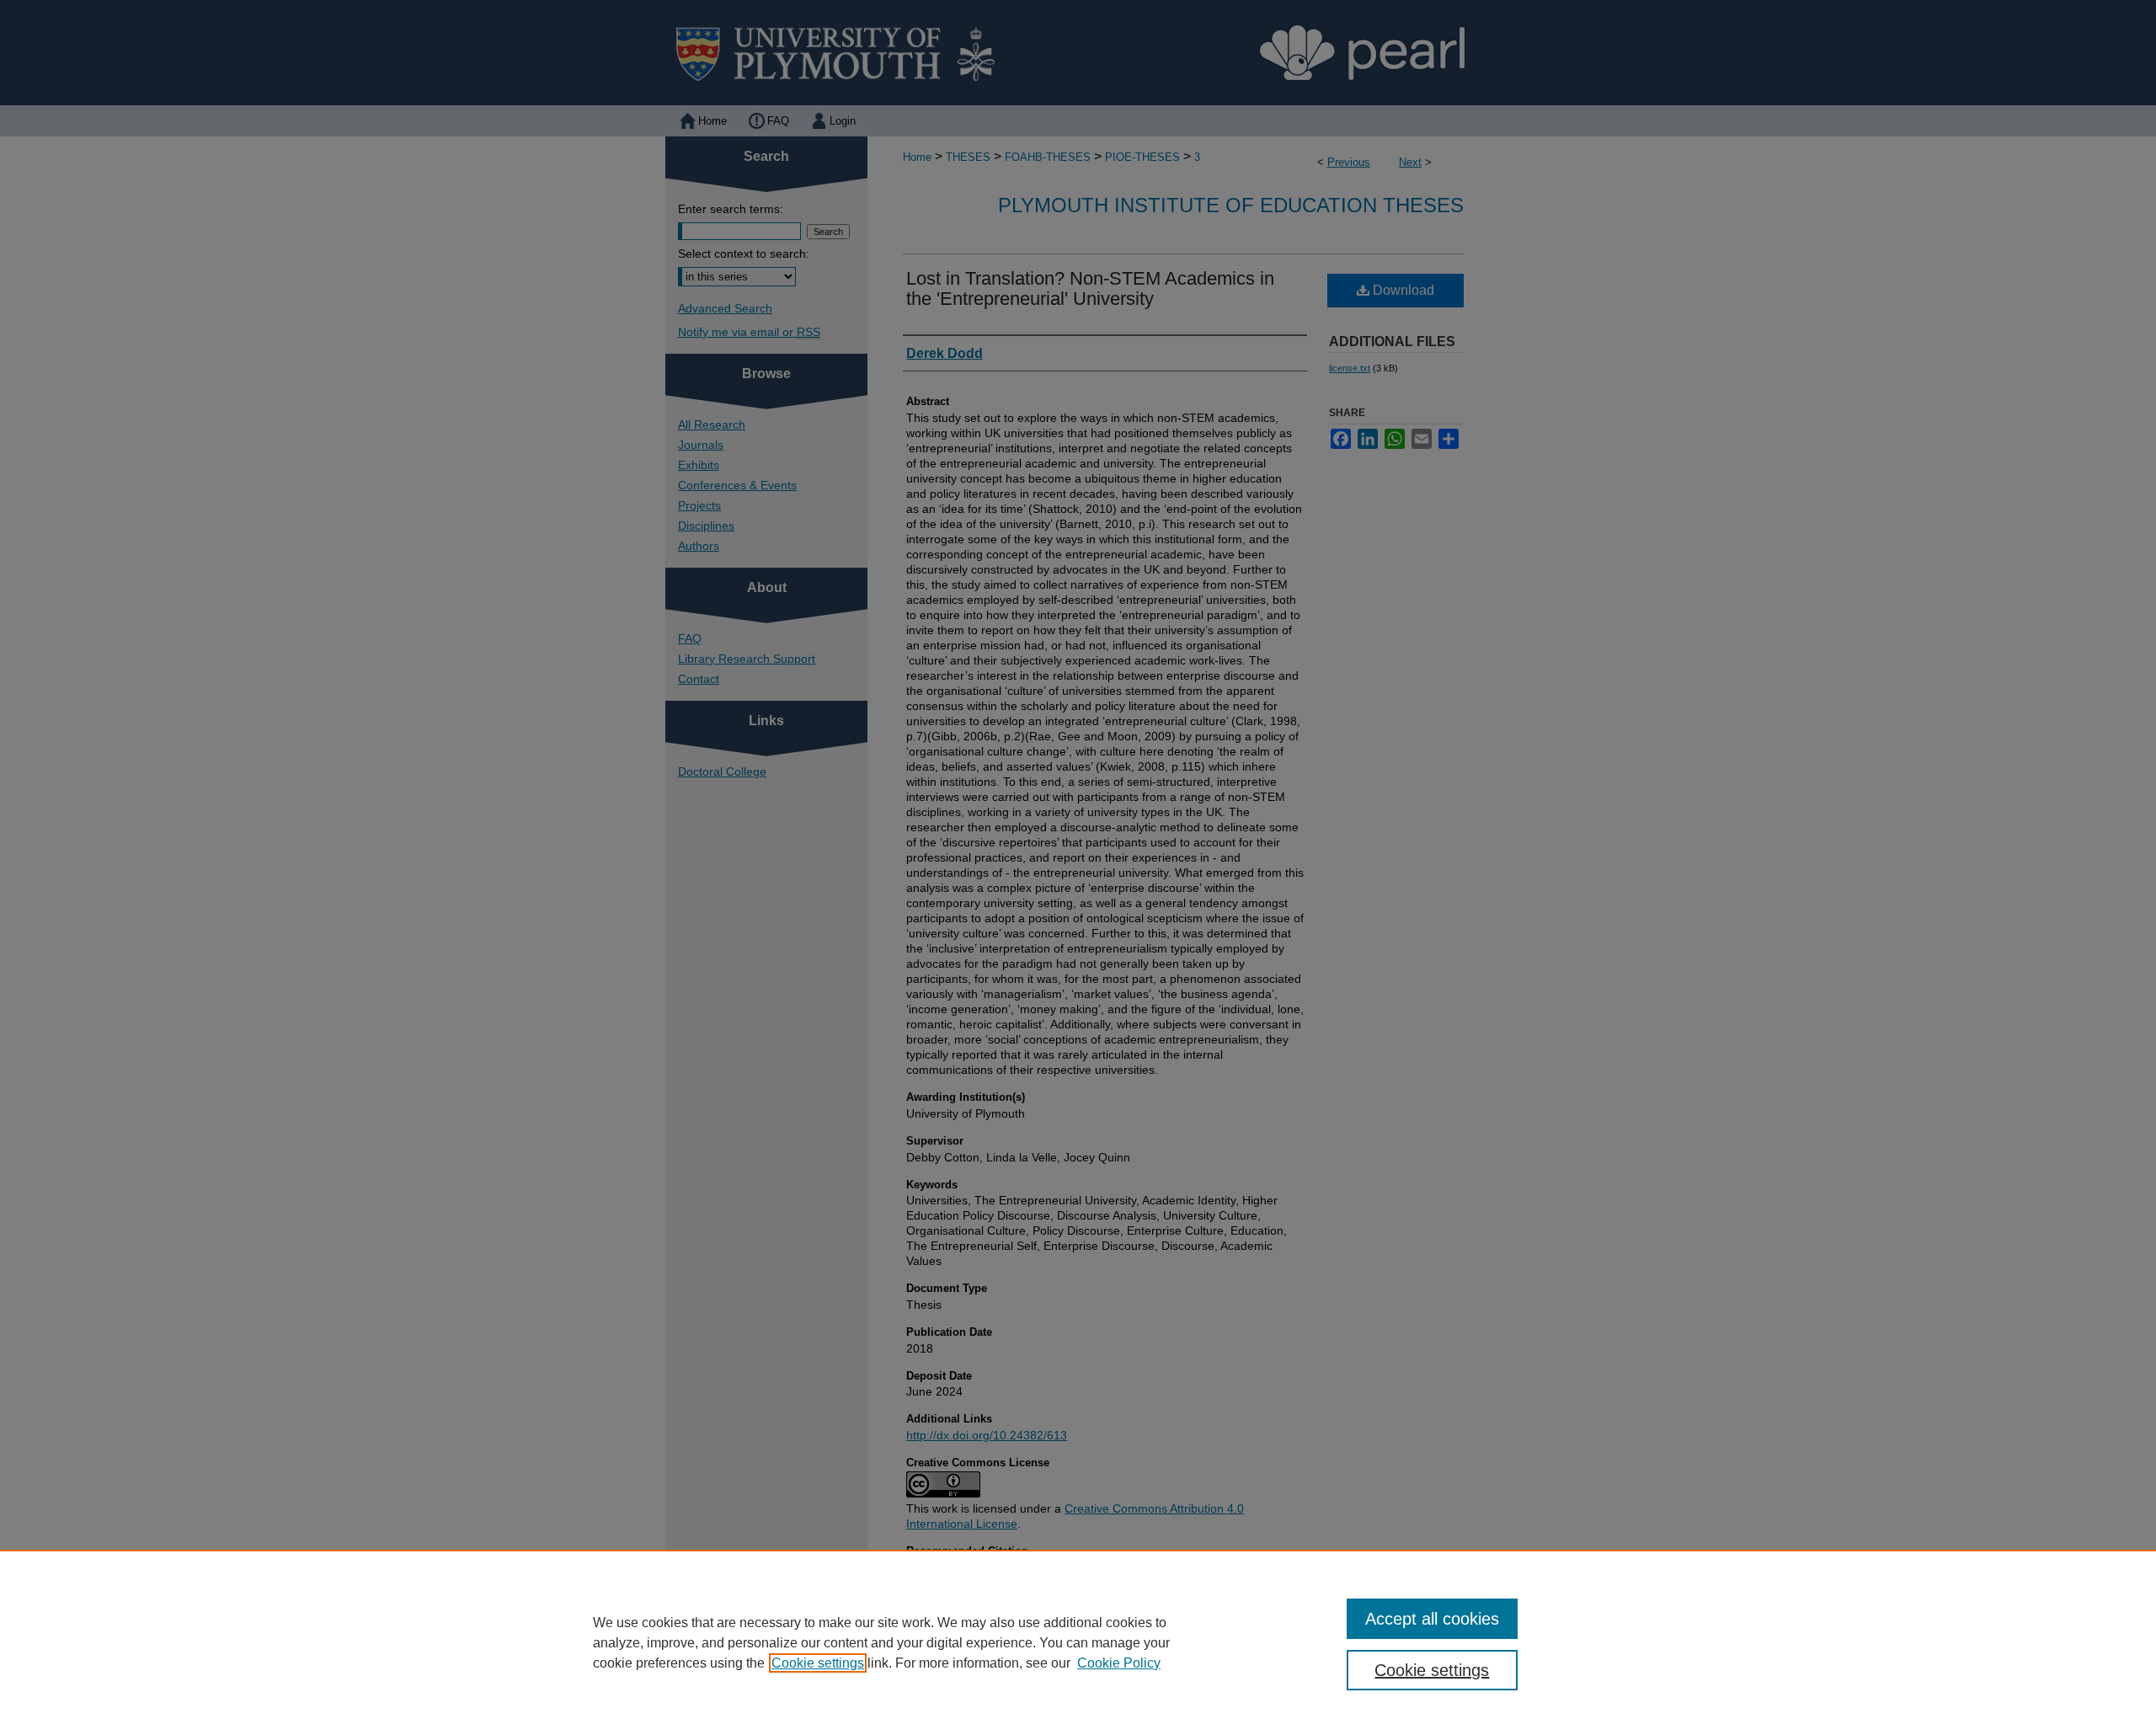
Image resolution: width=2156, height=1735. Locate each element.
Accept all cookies (1432, 1619)
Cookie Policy (1119, 1663)
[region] (1078, 1642)
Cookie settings (818, 1663)
